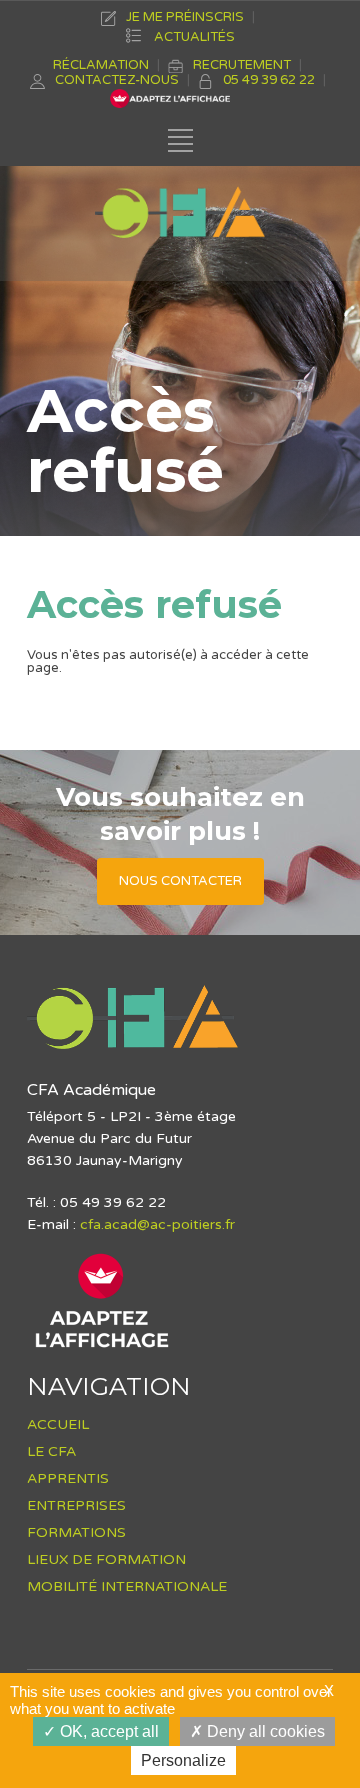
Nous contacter (180, 881)
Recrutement (242, 65)
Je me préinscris (185, 17)
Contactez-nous (117, 80)
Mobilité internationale (127, 1586)
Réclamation (101, 65)
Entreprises (76, 1505)
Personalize (183, 1760)
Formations (76, 1532)
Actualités (194, 37)
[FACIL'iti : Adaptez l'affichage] (102, 1347)
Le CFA (51, 1451)
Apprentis (68, 1478)
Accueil (58, 1424)
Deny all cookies (264, 1731)
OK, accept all (107, 1731)
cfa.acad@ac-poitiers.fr (157, 1224)
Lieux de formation (106, 1559)
